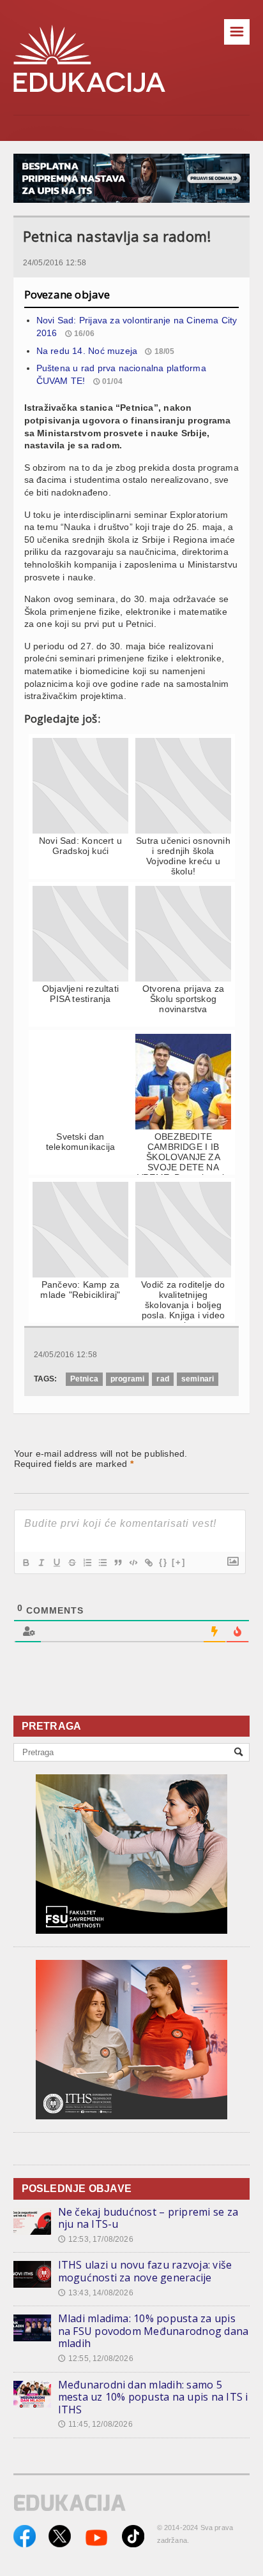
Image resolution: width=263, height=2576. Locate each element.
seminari (198, 1379)
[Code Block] (133, 1563)
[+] (179, 1562)
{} (163, 1562)
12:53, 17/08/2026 (96, 2239)
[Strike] (71, 1563)
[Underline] (56, 1563)
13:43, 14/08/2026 (96, 2293)
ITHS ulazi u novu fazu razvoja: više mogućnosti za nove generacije (145, 2271)
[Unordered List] (102, 1563)
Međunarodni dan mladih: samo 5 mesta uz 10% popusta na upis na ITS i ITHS (153, 2397)
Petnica (84, 1379)
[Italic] (41, 1563)
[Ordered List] (87, 1563)
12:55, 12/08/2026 (96, 2359)
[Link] (148, 1563)
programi (127, 1379)
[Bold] (26, 1563)
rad (163, 1379)
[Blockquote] (117, 1563)
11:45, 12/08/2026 (95, 2424)
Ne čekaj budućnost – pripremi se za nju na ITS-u (148, 2218)
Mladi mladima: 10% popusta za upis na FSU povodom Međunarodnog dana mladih (154, 2331)
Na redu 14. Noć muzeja (87, 351)
